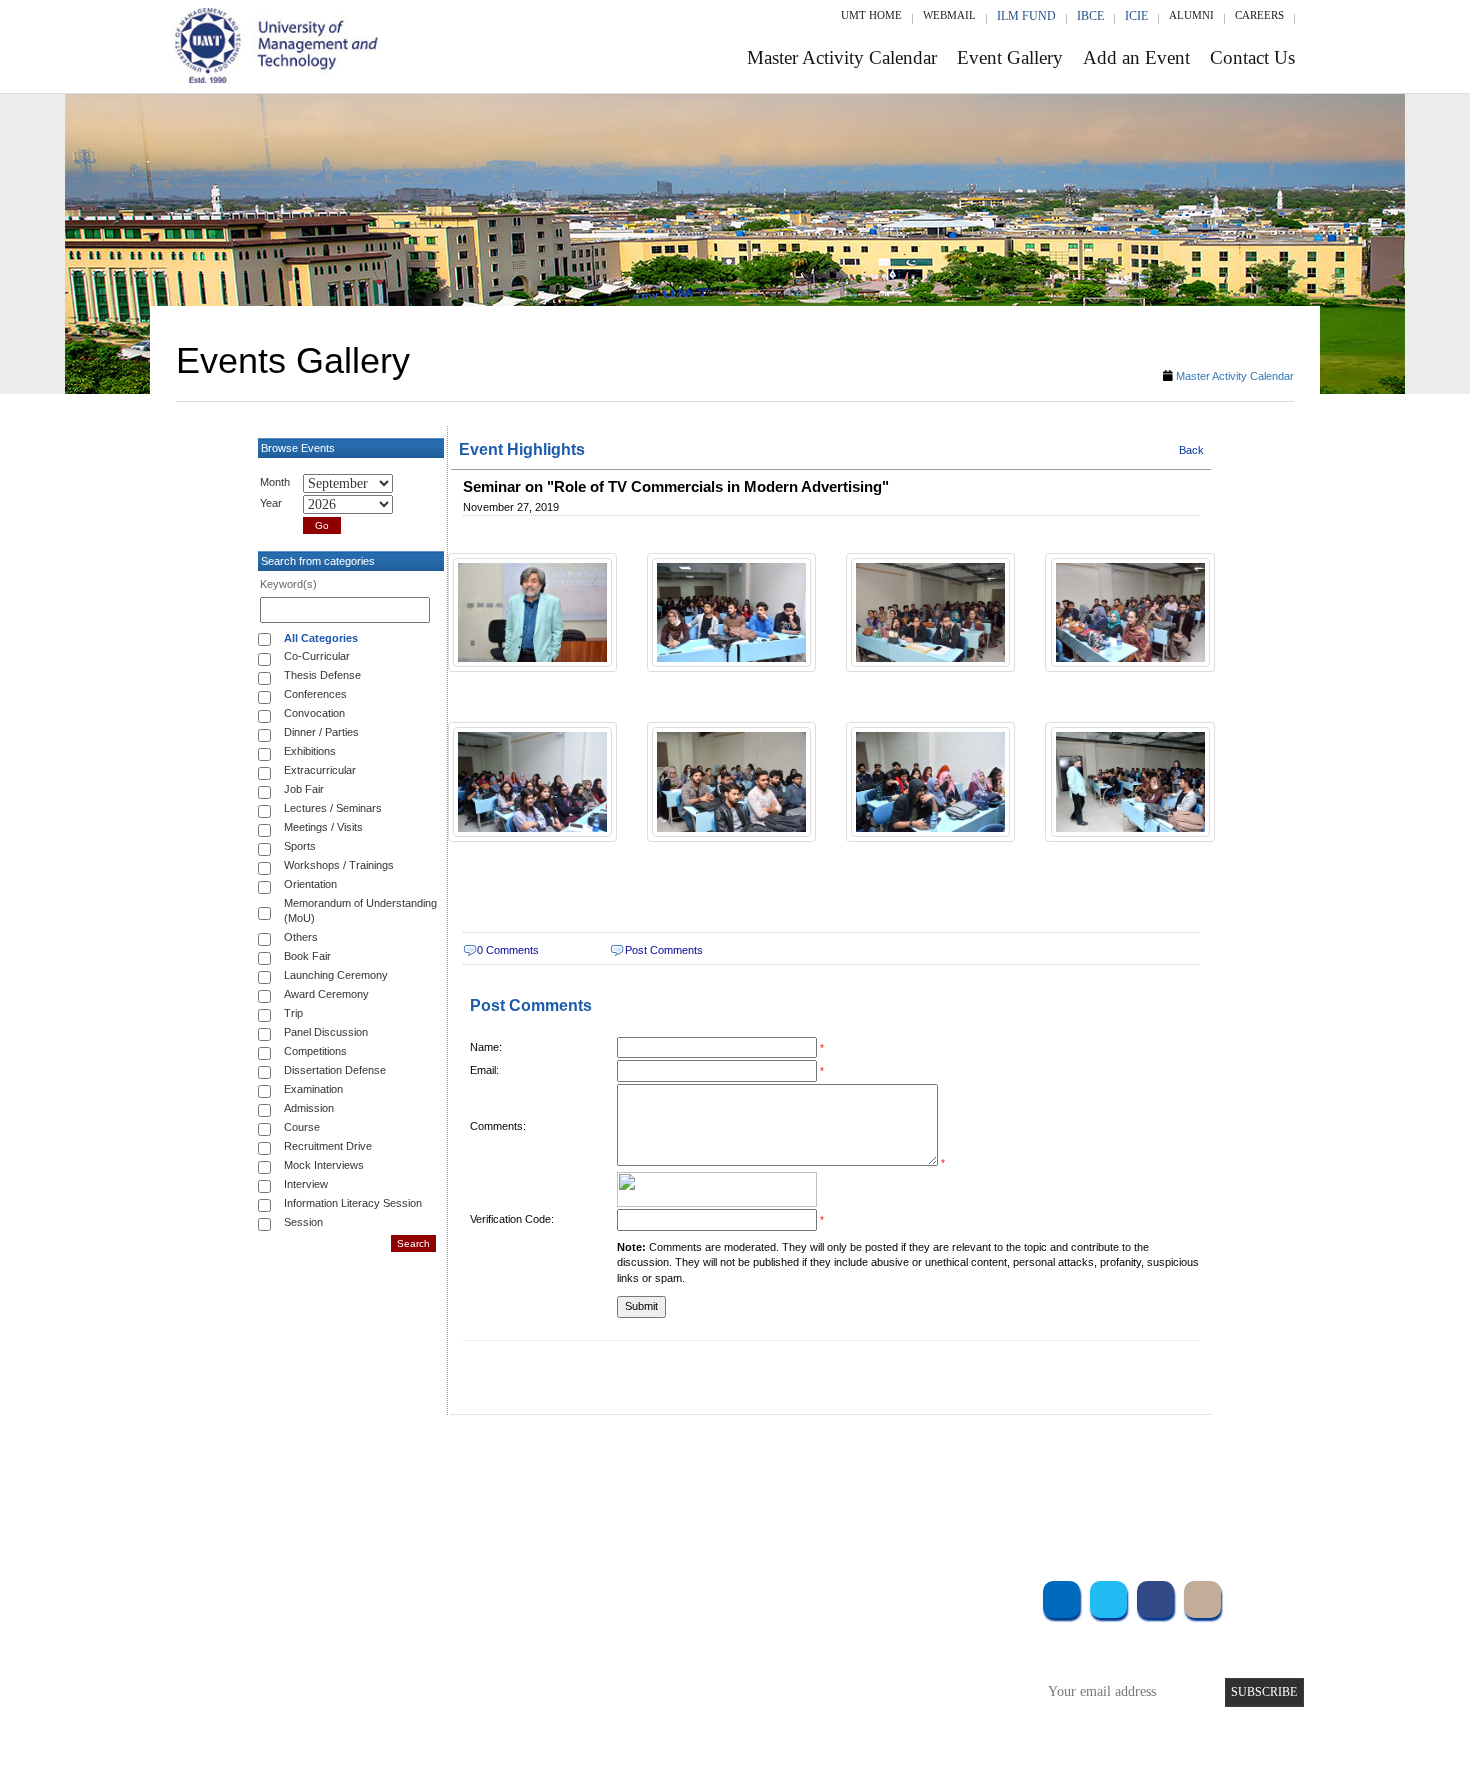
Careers (1259, 15)
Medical (885, 1675)
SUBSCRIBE (1264, 1692)
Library (883, 1594)
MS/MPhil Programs (430, 1648)
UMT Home (871, 15)
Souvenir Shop (903, 1702)
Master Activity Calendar (842, 57)
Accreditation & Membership (649, 1621)
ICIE (1136, 16)
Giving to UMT (612, 1648)
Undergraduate (415, 1594)
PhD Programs (413, 1675)
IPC (873, 1621)
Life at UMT (603, 1675)
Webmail (949, 15)
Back (1191, 450)
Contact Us (1252, 57)
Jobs (582, 1729)
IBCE (1090, 16)
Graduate (399, 1621)
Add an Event (1136, 57)
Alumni (1191, 15)
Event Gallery (1010, 57)
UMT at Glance (611, 1594)
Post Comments (664, 950)
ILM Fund (1026, 16)
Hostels (883, 1648)
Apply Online (412, 1702)
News (584, 1702)
